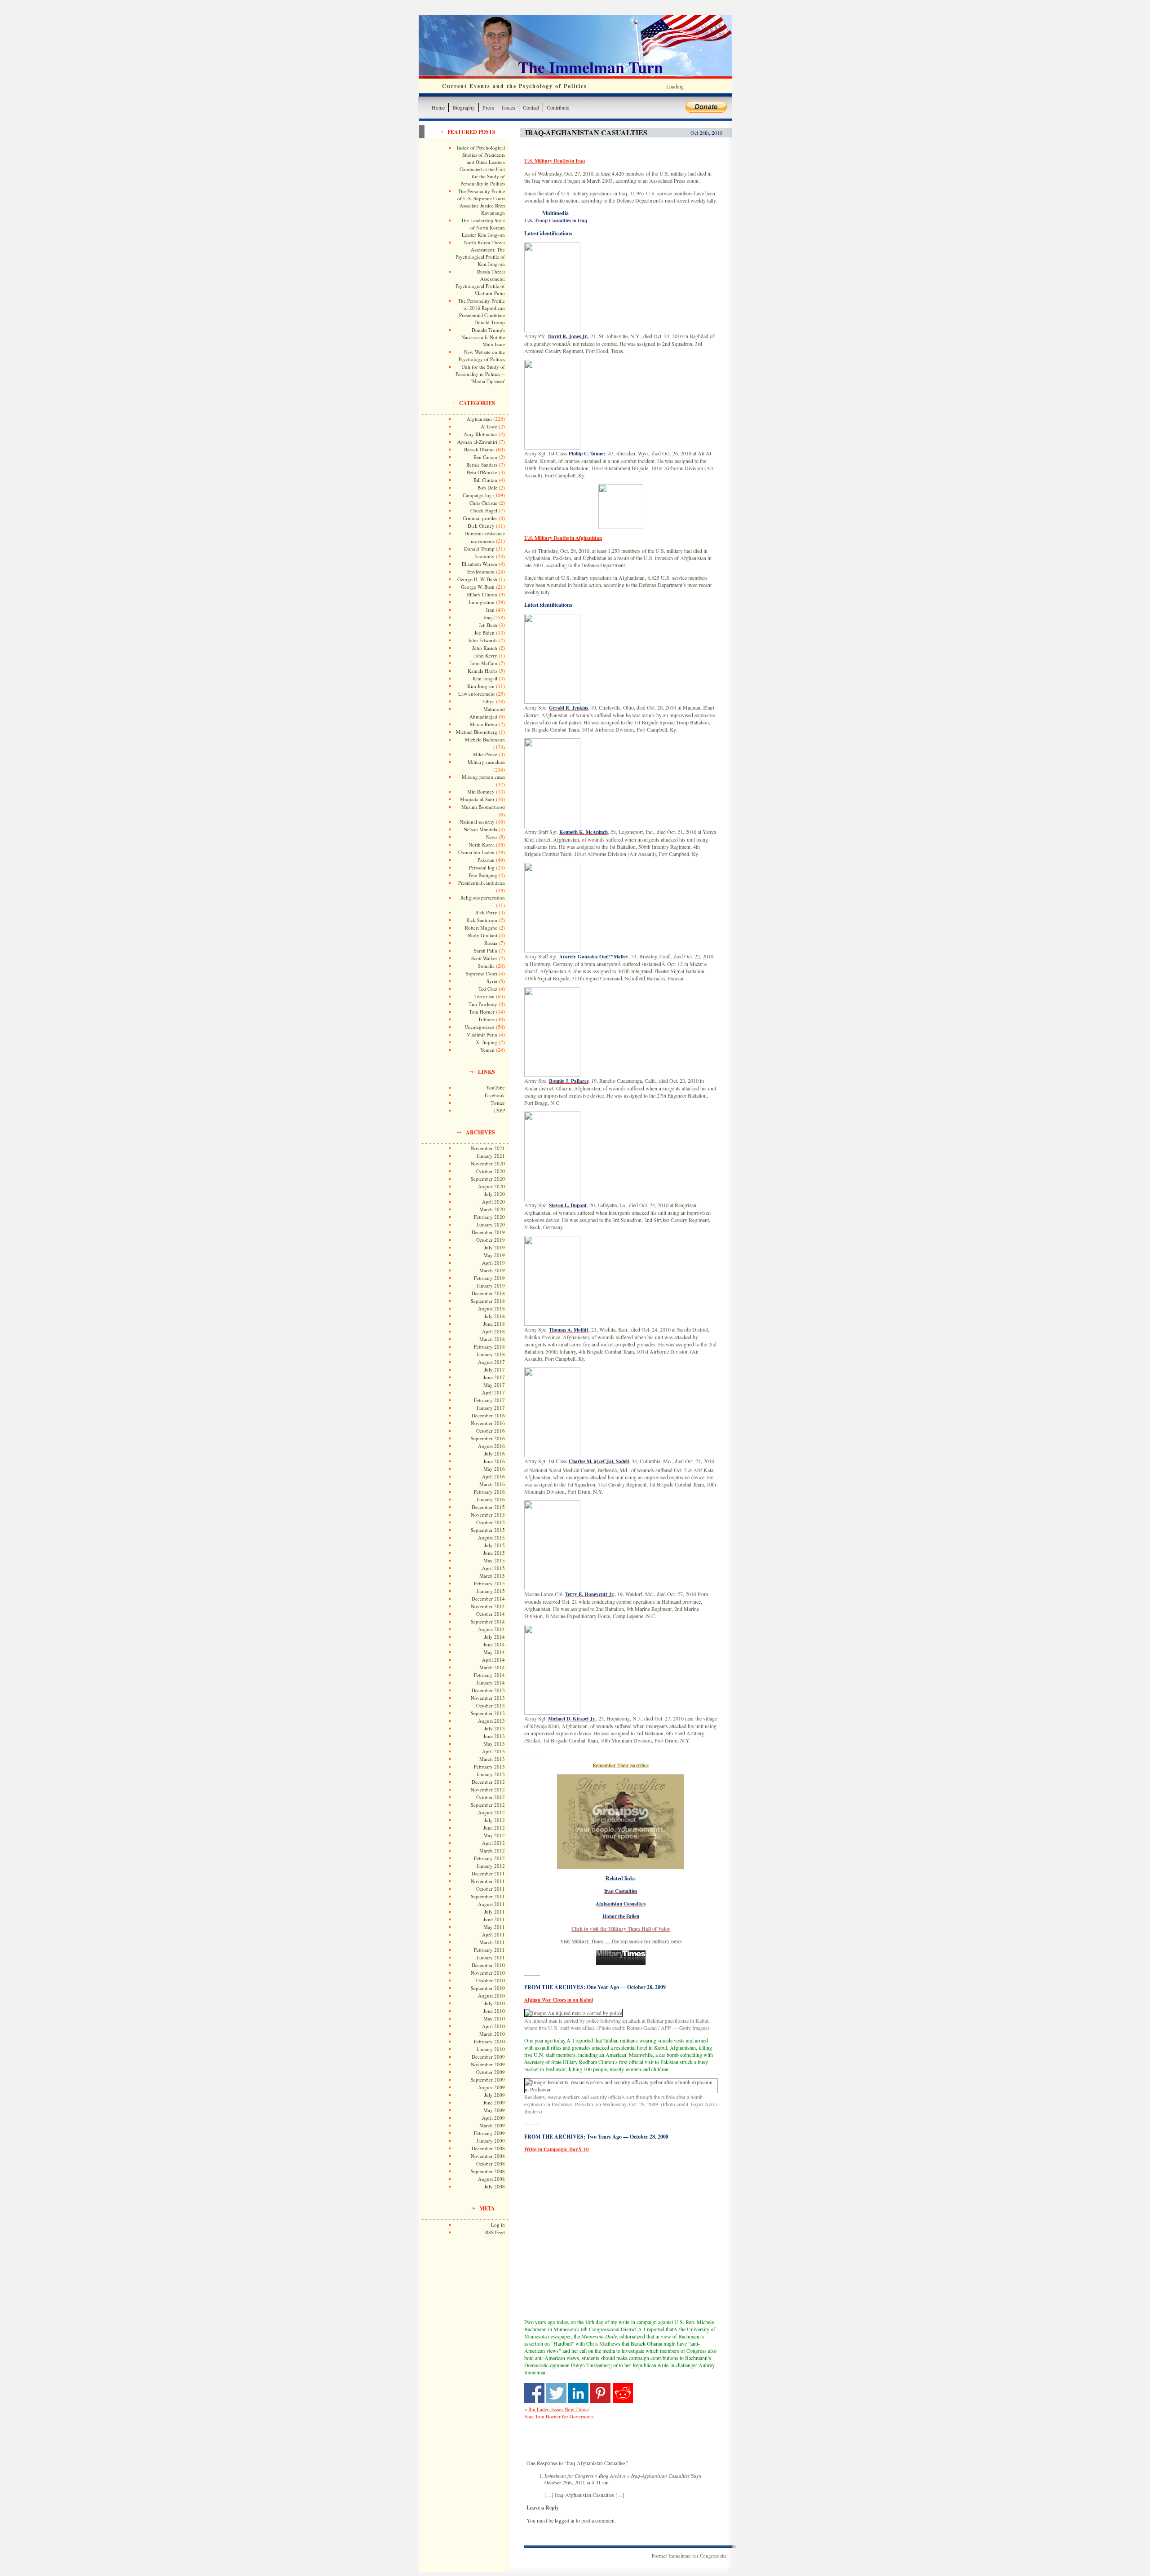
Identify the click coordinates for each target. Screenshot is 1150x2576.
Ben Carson (485, 457)
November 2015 (488, 1515)
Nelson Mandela (480, 829)
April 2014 (493, 1660)
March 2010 (492, 2034)
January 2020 (491, 1224)
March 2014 (492, 1667)
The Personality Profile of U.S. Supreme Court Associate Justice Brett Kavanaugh (481, 202)
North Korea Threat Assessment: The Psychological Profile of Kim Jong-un (480, 253)
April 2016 (493, 1476)
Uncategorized (480, 1027)
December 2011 (488, 1873)
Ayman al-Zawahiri (477, 442)
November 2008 (488, 2156)
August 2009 (491, 2087)
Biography (464, 107)
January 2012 (491, 1866)
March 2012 (492, 1850)
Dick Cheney (481, 526)
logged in (565, 2521)
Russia (491, 943)
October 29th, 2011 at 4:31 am (577, 2482)
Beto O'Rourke (482, 472)
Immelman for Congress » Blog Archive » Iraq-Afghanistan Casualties (617, 2476)
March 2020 (492, 1209)
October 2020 (491, 1171)
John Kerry (486, 655)
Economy (484, 556)
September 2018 (488, 1301)
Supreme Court (482, 973)
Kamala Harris (482, 671)
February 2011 (489, 1950)
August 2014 (491, 1629)
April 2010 (493, 2026)
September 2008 (488, 2171)
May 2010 (494, 2018)
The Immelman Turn (590, 67)
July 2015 (495, 1545)
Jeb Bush (488, 625)
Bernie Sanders (482, 465)
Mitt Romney (481, 792)
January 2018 (491, 1354)
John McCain (484, 663)
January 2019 (491, 1286)
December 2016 (488, 1415)
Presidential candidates (482, 883)
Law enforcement (476, 694)
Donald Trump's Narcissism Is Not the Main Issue (483, 337)
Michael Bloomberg (477, 732)
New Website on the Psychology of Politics (482, 355)
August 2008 (491, 2179)
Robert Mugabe (481, 928)
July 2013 (495, 1728)
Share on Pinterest (600, 2393)
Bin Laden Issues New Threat (559, 2409)
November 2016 (488, 1423)
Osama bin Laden (476, 852)
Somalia (486, 966)
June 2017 (494, 1377)
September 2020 (488, 1179)
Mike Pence (485, 754)
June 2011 (494, 1919)
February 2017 (489, 1400)
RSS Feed (495, 2232)
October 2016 (491, 1431)
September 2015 (488, 1530)
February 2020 (489, 1217)
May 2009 (494, 2110)
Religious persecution (483, 898)
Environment (481, 571)
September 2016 (488, 1438)
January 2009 (491, 2141)
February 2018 (489, 1347)
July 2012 (495, 1820)
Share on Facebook (534, 2393)
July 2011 (495, 1912)
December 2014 (488, 1599)
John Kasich (485, 648)
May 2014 (494, 1652)
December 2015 (488, 1507)
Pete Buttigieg (483, 875)
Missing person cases (483, 777)
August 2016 (491, 1446)
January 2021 (491, 1156)
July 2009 (495, 2095)
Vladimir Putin (482, 1034)
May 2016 (494, 1469)
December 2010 (488, 1965)
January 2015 (491, 1591)
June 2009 (494, 2102)
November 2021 (488, 1148)
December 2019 (488, 1232)
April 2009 (493, 2118)
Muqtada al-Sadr (477, 799)
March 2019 (492, 1270)
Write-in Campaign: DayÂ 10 (557, 2149)
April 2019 (493, 1263)
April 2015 (493, 1568)
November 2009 (488, 2064)
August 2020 (491, 1186)
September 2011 (488, 1896)
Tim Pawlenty (483, 1004)
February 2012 (489, 1858)
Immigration (482, 602)
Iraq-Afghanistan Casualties (586, 132)
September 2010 (488, 1988)
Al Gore (489, 426)
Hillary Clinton (482, 594)
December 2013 (488, 1690)
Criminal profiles (480, 518)
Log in (498, 2225)
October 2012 (491, 1797)
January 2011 (491, 1957)
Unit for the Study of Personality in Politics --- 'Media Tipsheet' (480, 374)
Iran (490, 610)
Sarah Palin (486, 951)
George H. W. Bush (477, 579)
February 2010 (489, 2041)
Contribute (558, 107)
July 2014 (495, 1637)
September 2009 (488, 2080)
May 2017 (494, 1385)
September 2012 (488, 1805)
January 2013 (491, 1774)
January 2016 (491, 1499)
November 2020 (488, 1163)
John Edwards (483, 640)
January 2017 (491, 1408)
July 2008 (495, 2186)
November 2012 (488, 1789)
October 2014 (491, 1614)
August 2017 (491, 1362)
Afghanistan (479, 419)
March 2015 (492, 1576)
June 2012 (494, 1828)
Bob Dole (487, 487)
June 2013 (494, 1736)
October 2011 (491, 1889)
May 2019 (494, 1255)
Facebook (495, 1095)
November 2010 (488, 1973)
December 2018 (488, 1293)
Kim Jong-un (481, 686)
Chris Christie (483, 503)
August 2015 (491, 1537)
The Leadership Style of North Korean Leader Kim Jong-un (483, 227)
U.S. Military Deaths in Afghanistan (563, 538)
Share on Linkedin (578, 2393)
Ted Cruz (488, 989)
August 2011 (491, 1904)
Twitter (498, 1103)
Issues (509, 107)
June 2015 (494, 1553)
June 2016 (494, 1461)
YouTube (495, 1087)
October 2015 (491, 1522)
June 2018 (494, 1324)
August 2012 (491, 1812)
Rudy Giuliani (483, 935)
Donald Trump (479, 549)
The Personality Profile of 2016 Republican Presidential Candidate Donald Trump (481, 311)
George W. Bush (478, 587)
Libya (489, 701)
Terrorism (484, 996)
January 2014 (491, 1683)
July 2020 (495, 1194)
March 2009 (492, 2125)
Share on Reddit (623, 2393)
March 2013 (492, 1759)
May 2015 (494, 1560)
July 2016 (495, 1453)
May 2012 (494, 1835)
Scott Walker (484, 958)
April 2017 (493, 1392)
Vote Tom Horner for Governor (557, 2416)
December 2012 (488, 1782)
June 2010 (494, 2011)
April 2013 (493, 1751)
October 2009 (491, 2072)
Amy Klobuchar (480, 434)
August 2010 (491, 1996)
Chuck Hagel (484, 510)
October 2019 (491, 1240)
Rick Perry (486, 912)
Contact (531, 107)
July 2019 (495, 1247)
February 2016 (489, 1492)
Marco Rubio (484, 724)
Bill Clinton (485, 480)
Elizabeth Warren (480, 564)
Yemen (487, 1050)
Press (488, 107)
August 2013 (491, 1721)
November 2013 (488, 1698)
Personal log (482, 867)
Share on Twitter (556, 2393)
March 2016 (492, 1484)
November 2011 (488, 1881)
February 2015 (489, 1583)
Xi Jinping (487, 1042)
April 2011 (493, 1934)
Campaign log (477, 495)
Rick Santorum (482, 920)
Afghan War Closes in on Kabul (559, 2000)
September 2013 (488, 1713)
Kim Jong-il (485, 678)
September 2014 (488, 1621)
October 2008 (491, 2164)
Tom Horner (482, 1012)
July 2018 (495, 1316)
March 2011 (492, 1942)
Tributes (486, 1019)
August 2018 (491, 1308)
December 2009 (488, 2057)
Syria (492, 981)
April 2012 (493, 1843)
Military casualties (486, 762)
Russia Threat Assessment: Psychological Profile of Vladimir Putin (480, 282)
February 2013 (489, 1767)
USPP (499, 1110)
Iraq (488, 617)
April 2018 (493, 1331)
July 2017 (495, 1370)
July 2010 (495, 2003)
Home (438, 107)
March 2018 (492, 1339)
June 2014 (494, 1644)
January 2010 (491, 2049)
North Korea (482, 845)
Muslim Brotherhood (483, 807)
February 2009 (489, 2133)
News (492, 837)
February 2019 (489, 1278)
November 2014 (488, 1606)
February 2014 (489, 1675)
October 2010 (491, 1980)
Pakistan (486, 860)
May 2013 (494, 1744)
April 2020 (493, 1202)
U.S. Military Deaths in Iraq (555, 161)
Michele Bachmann (485, 739)
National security (477, 822)
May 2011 (494, 1927)
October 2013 (491, 1705)
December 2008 (488, 2148)
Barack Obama (479, 449)
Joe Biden (484, 633)
